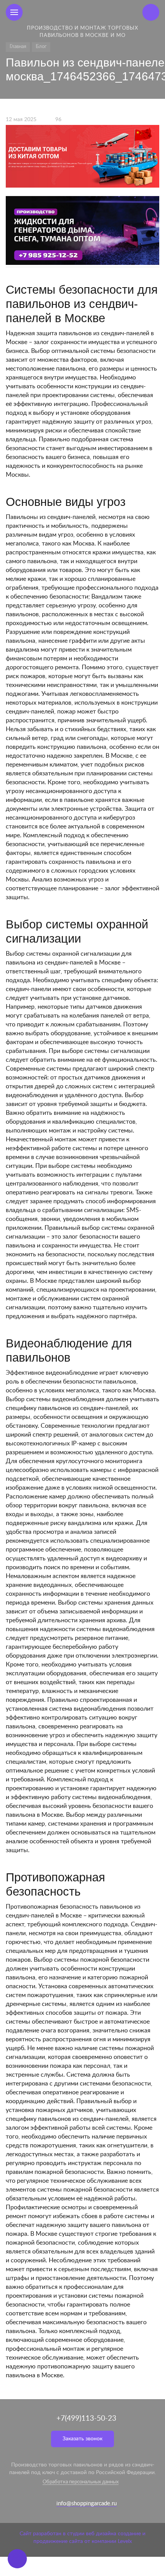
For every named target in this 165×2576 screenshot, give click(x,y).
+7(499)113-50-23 (86, 2419)
